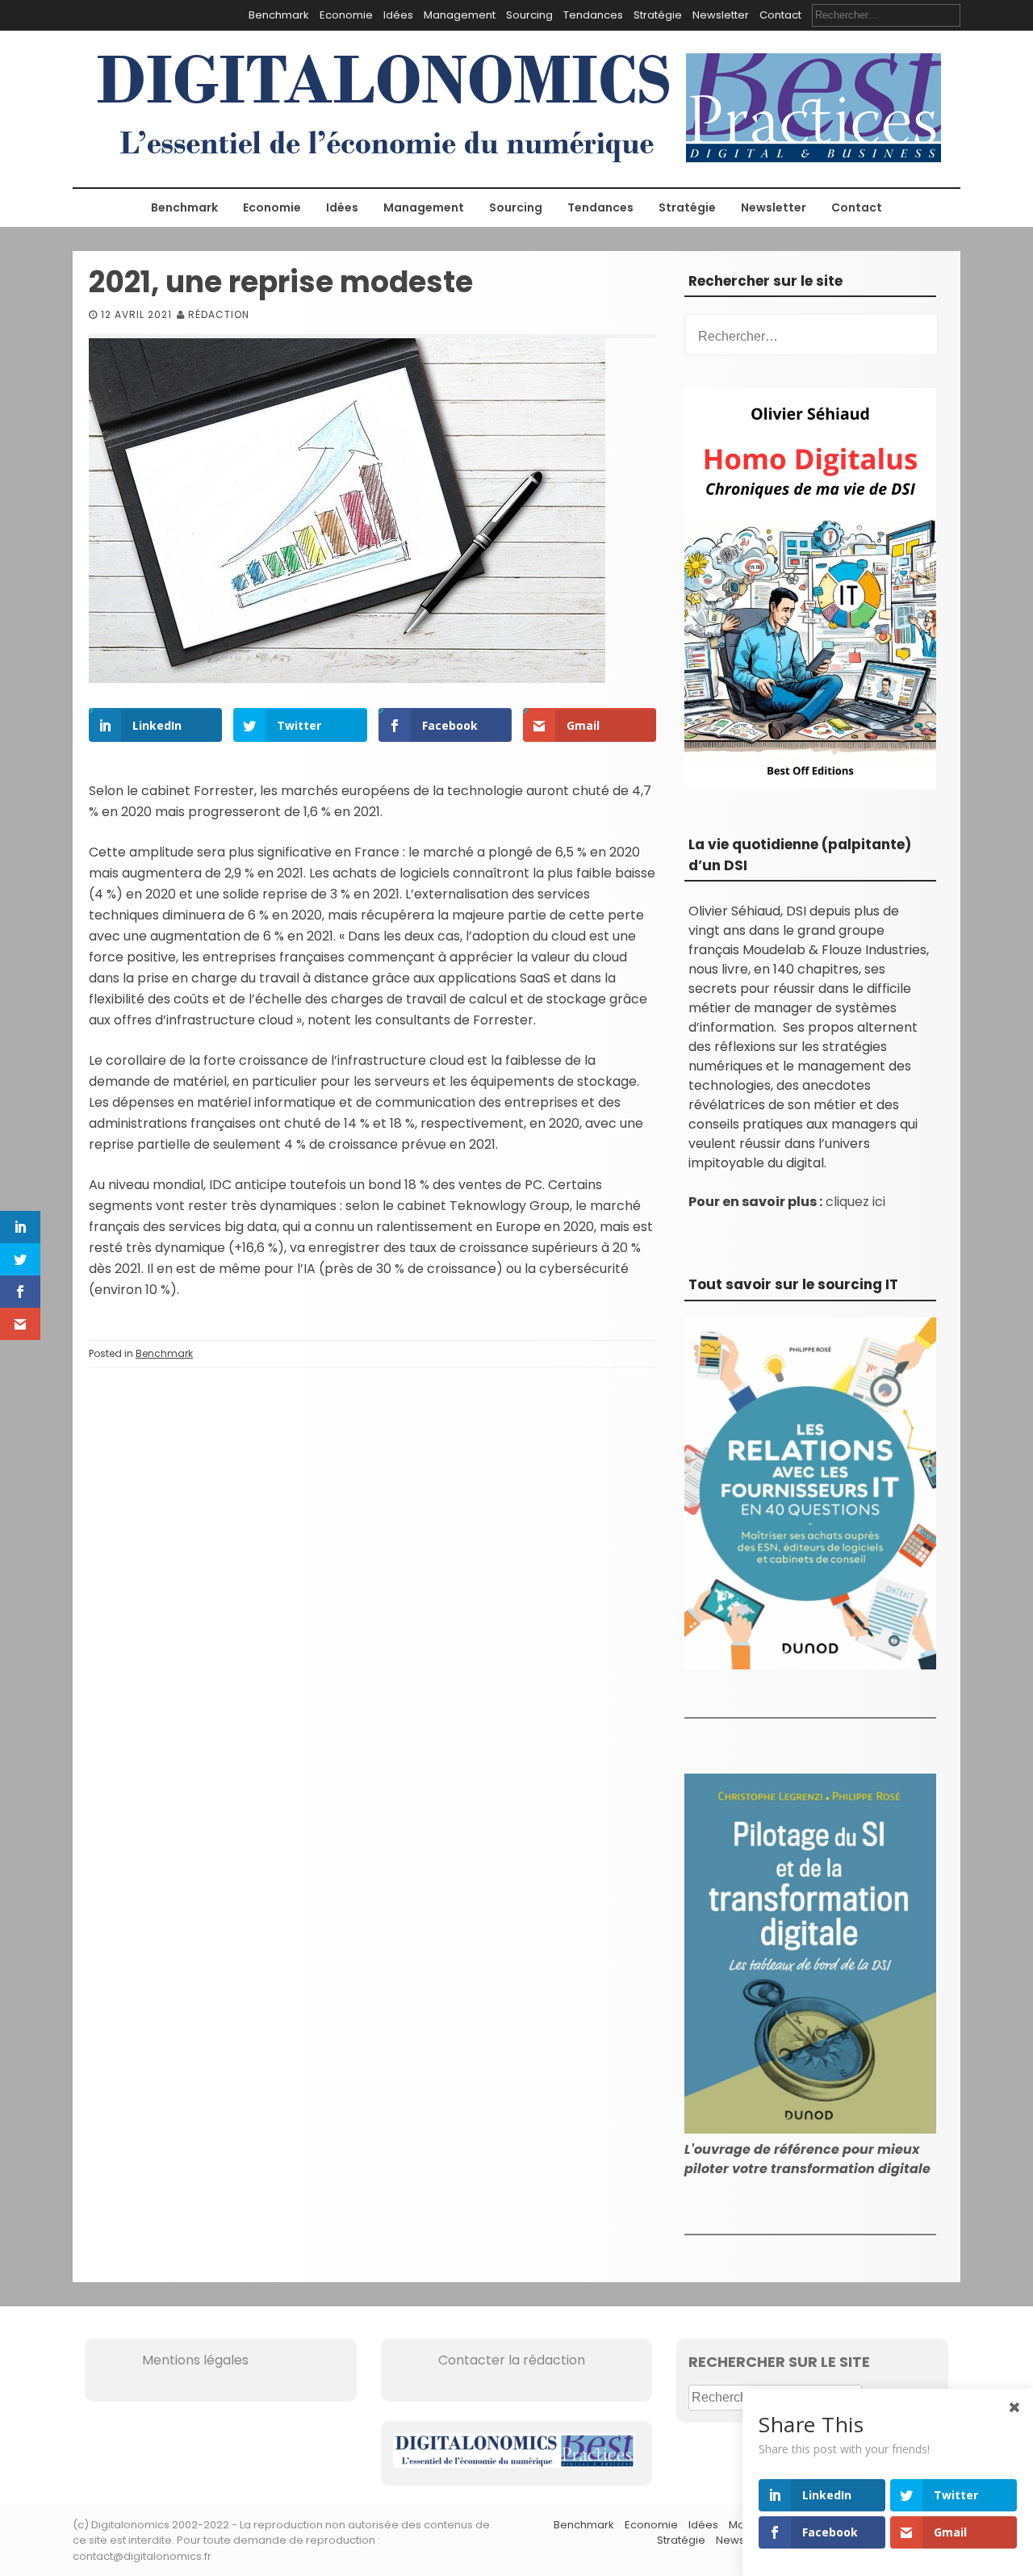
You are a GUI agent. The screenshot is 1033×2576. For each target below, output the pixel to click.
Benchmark (279, 15)
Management (460, 15)
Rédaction (219, 314)
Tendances (593, 15)
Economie (346, 15)
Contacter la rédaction (489, 2360)
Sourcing (529, 15)
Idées (398, 15)
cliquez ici (855, 1202)
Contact (780, 15)
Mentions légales (173, 2360)
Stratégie (658, 15)
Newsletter (721, 15)
